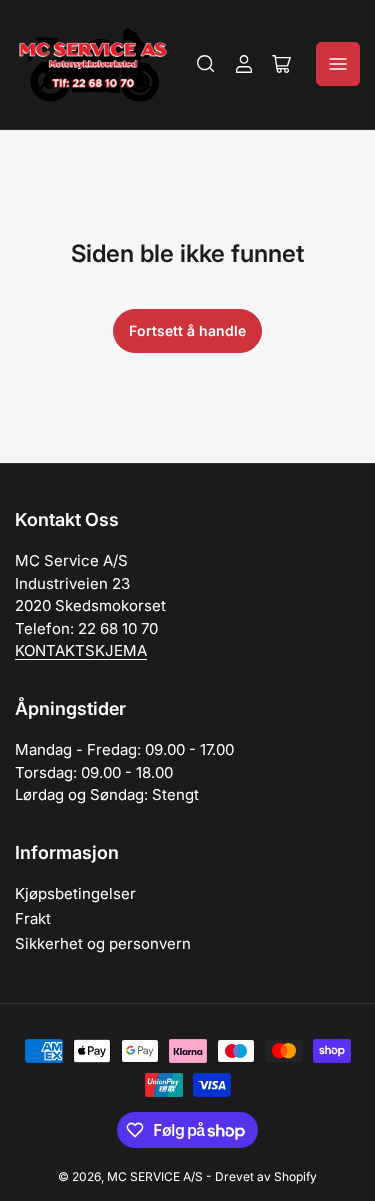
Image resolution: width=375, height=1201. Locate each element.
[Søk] (206, 64)
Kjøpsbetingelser (75, 893)
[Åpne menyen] (338, 64)
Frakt (33, 918)
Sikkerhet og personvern (103, 943)
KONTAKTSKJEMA (81, 650)
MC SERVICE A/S (155, 1176)
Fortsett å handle (187, 330)
